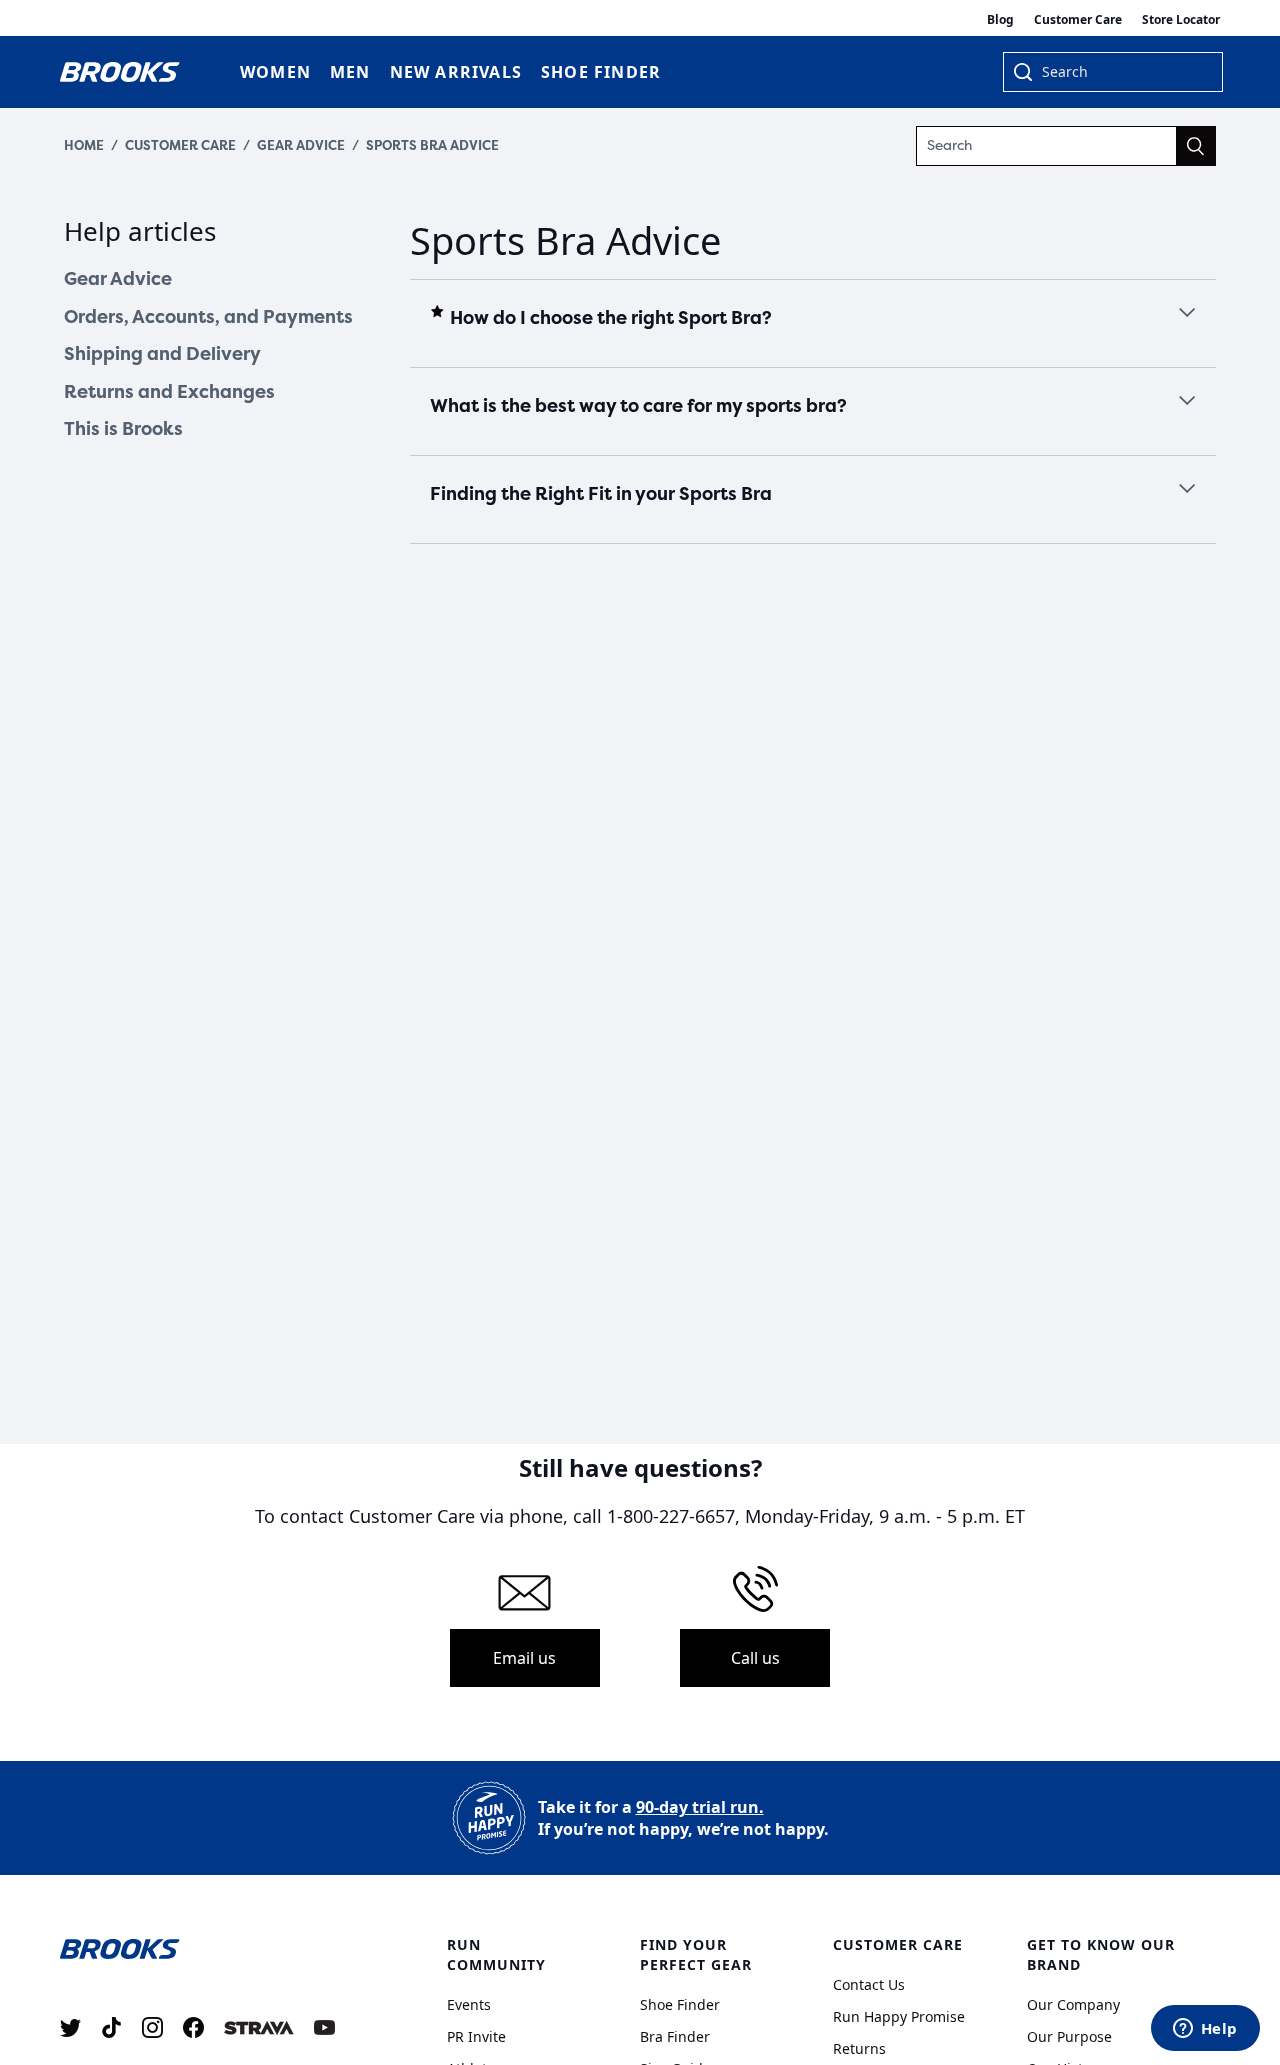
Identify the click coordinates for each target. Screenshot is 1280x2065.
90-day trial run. (700, 1807)
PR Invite (476, 2036)
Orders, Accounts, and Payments (208, 317)
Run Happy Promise (899, 2016)
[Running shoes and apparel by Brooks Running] (120, 72)
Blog (1000, 19)
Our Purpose (1069, 2036)
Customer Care (1078, 19)
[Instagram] (152, 2027)
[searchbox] (1122, 74)
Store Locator (1181, 19)
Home (84, 145)
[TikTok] (111, 2027)
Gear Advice (301, 145)
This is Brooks (123, 429)
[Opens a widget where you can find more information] (1205, 2030)
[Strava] (259, 2027)
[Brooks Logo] (205, 1947)
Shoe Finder (680, 2004)
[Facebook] (193, 2027)
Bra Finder (675, 2036)
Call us (755, 1658)
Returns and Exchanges (169, 392)
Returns (859, 2048)
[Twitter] (70, 2027)
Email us (524, 1658)
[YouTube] (324, 2027)
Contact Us (869, 1984)
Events (469, 2004)
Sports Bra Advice (432, 145)
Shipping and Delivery (162, 354)
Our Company (1073, 2004)
